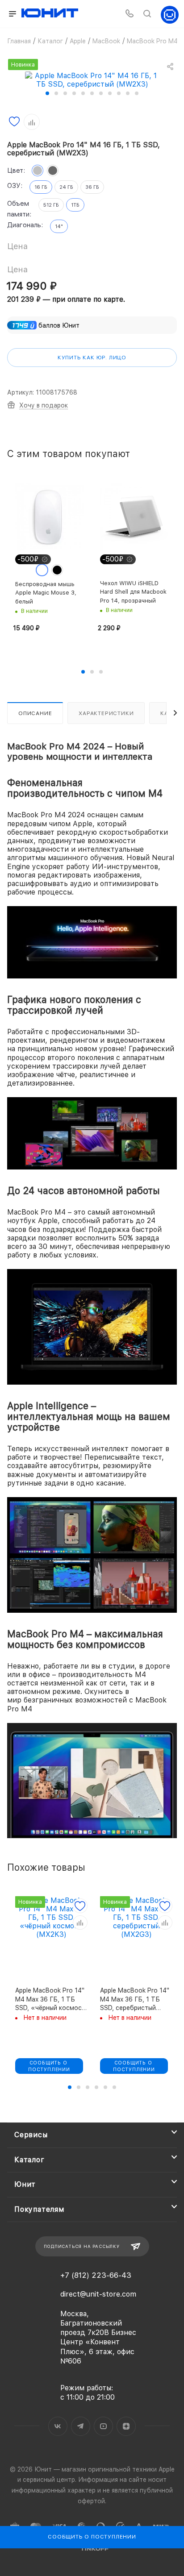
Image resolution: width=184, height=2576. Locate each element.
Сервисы (31, 2135)
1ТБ (75, 205)
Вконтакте (58, 2426)
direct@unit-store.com (98, 2294)
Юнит (25, 2184)
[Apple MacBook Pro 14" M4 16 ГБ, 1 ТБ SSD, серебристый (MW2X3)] (92, 79)
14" (59, 227)
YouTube (103, 2426)
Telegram (81, 2426)
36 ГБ (92, 187)
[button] (47, 93)
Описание (35, 713)
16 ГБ (41, 187)
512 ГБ (51, 205)
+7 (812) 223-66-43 (96, 2275)
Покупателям (39, 2209)
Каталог (29, 2160)
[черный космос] (53, 171)
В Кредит (31, 2104)
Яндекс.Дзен (126, 2426)
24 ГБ (66, 187)
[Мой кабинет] (170, 14)
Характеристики (106, 713)
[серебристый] (38, 171)
